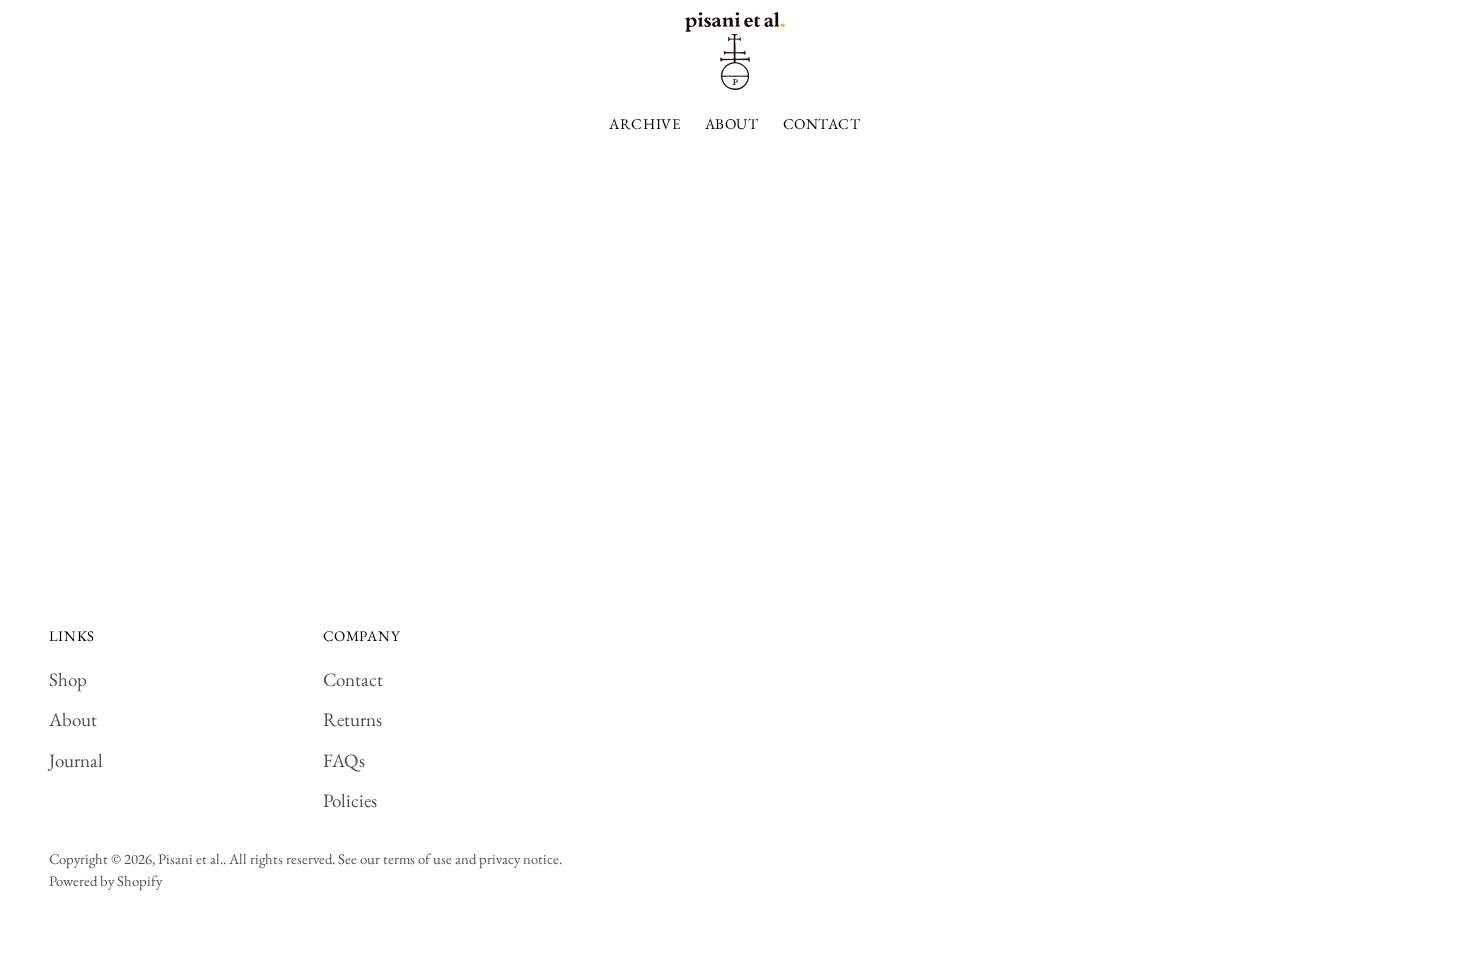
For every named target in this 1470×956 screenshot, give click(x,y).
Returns (352, 719)
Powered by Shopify (105, 880)
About (73, 719)
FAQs (344, 760)
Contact (353, 679)
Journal (76, 760)
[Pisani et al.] (735, 51)
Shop (68, 679)
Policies (350, 800)
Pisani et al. (190, 858)
